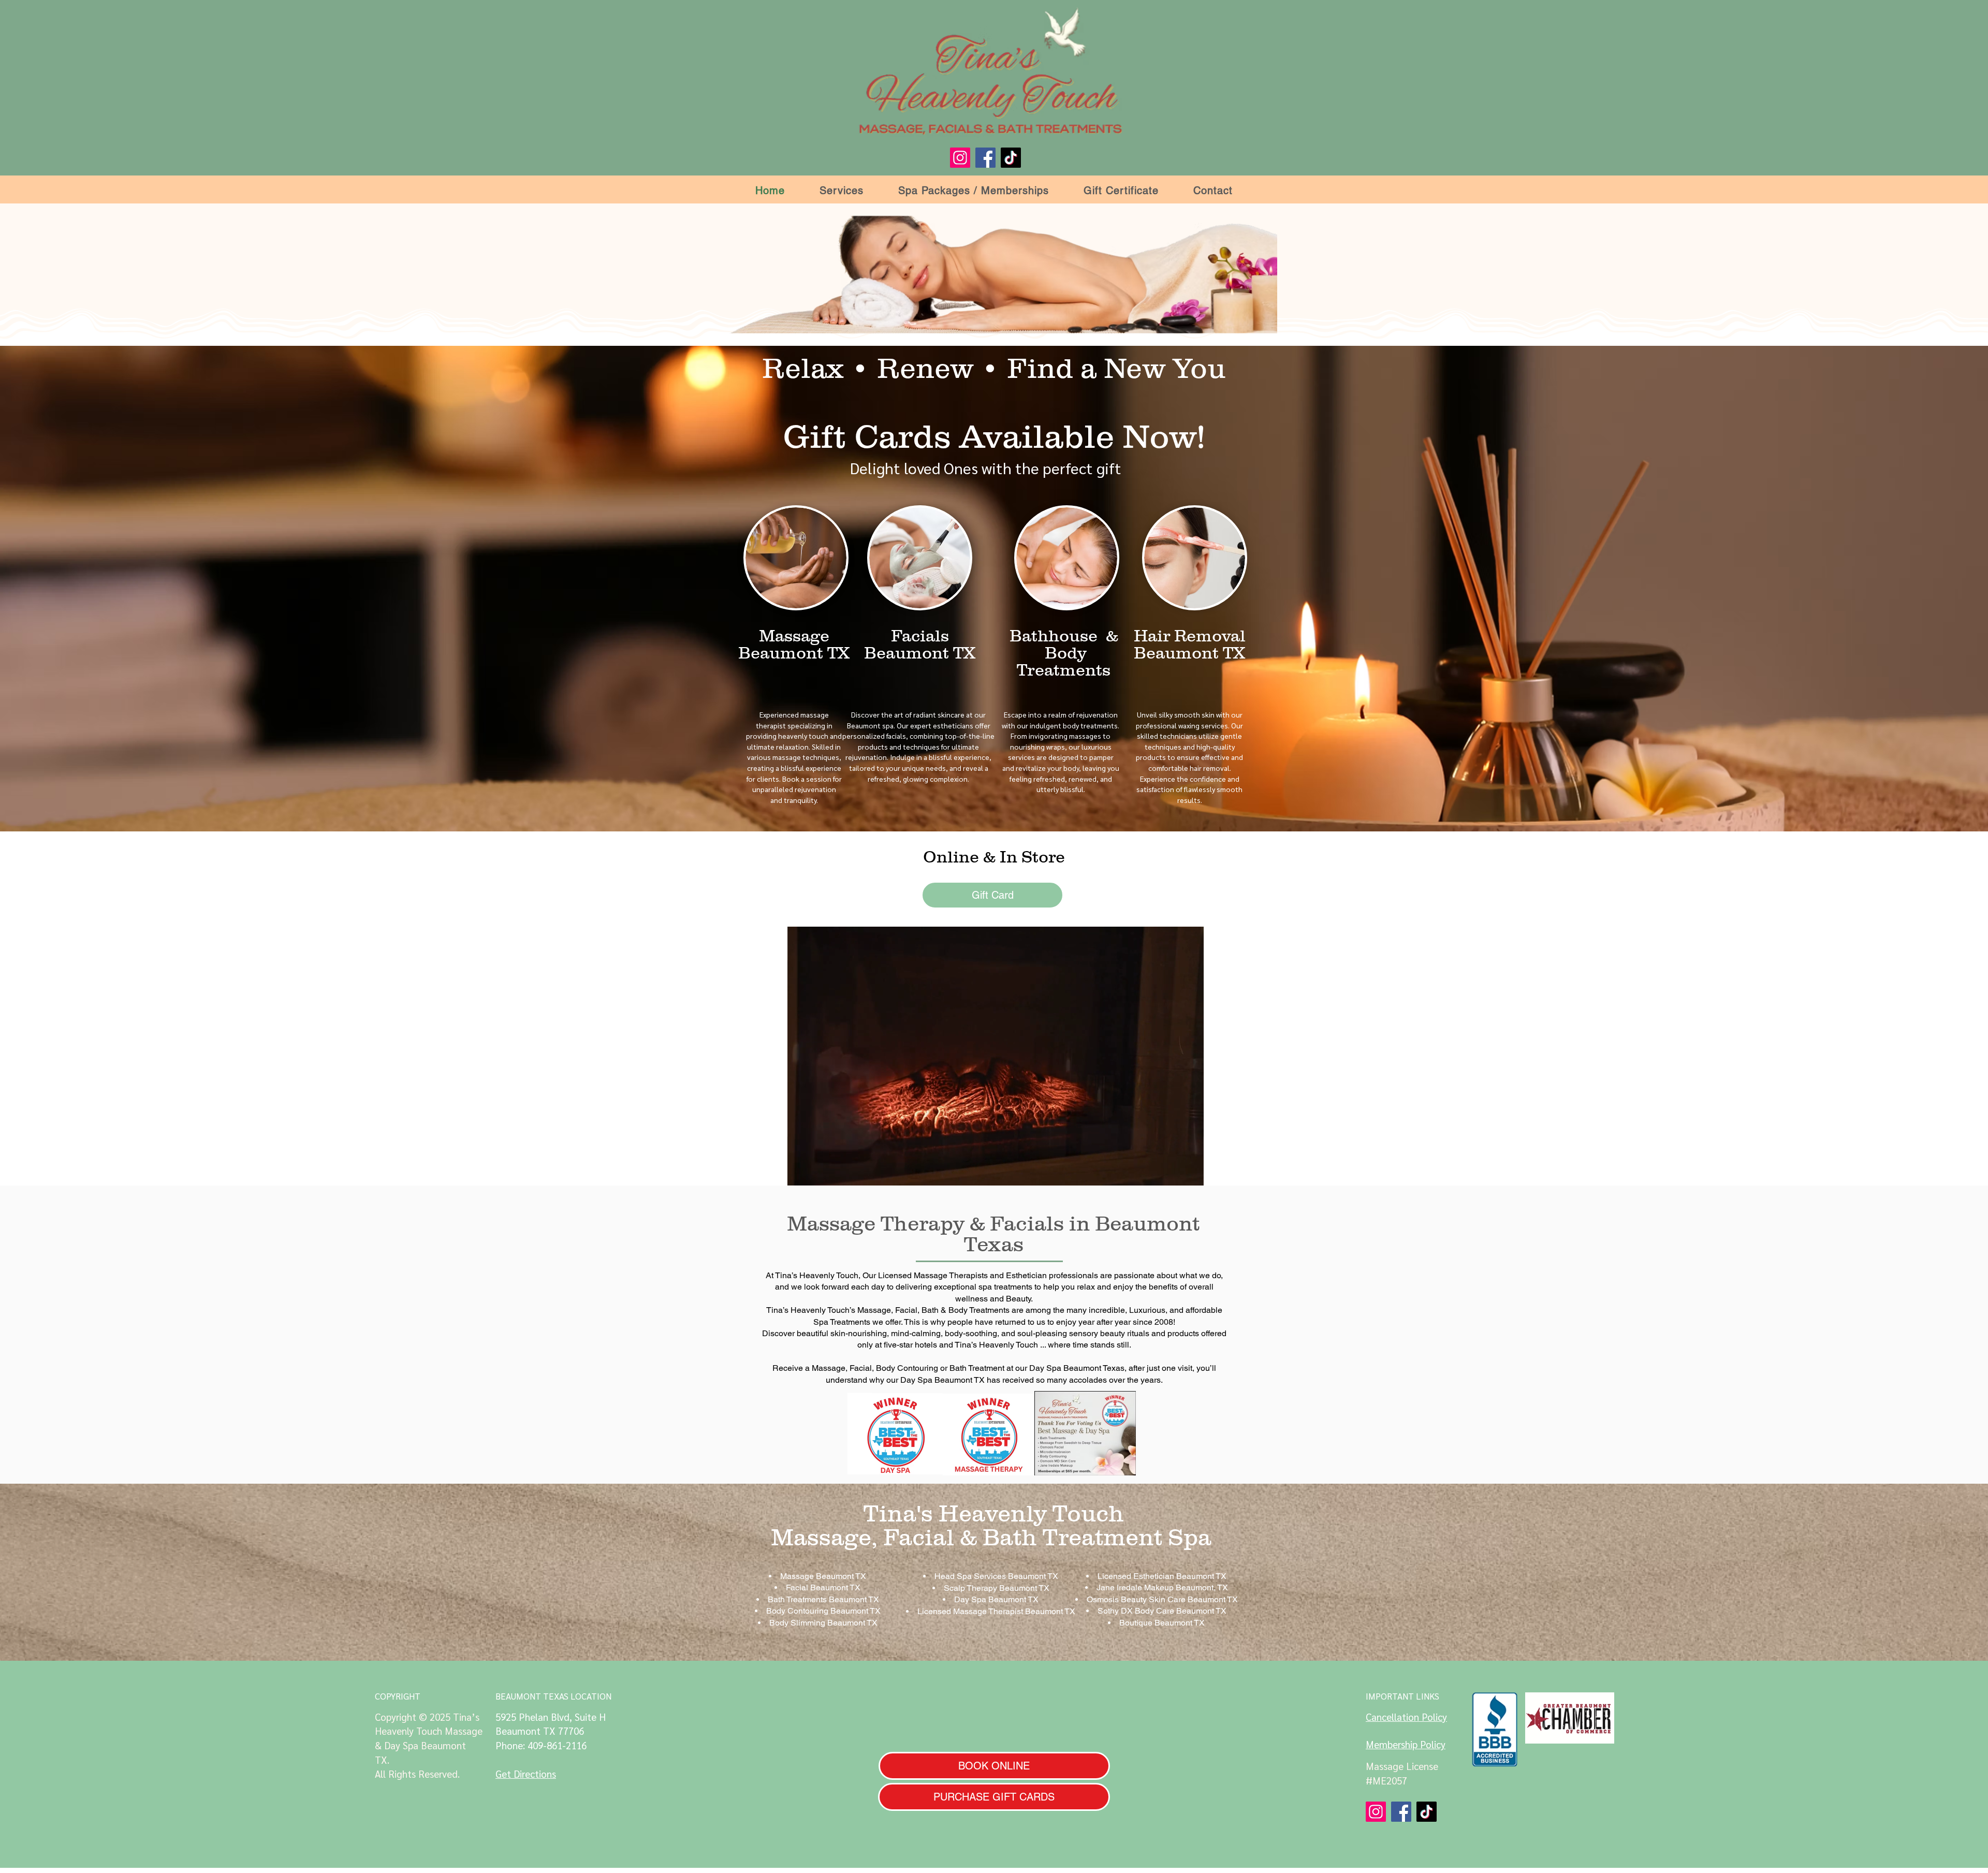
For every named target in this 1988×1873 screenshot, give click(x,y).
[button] (842, 191)
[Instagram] (960, 158)
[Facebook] (985, 158)
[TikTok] (1011, 158)
